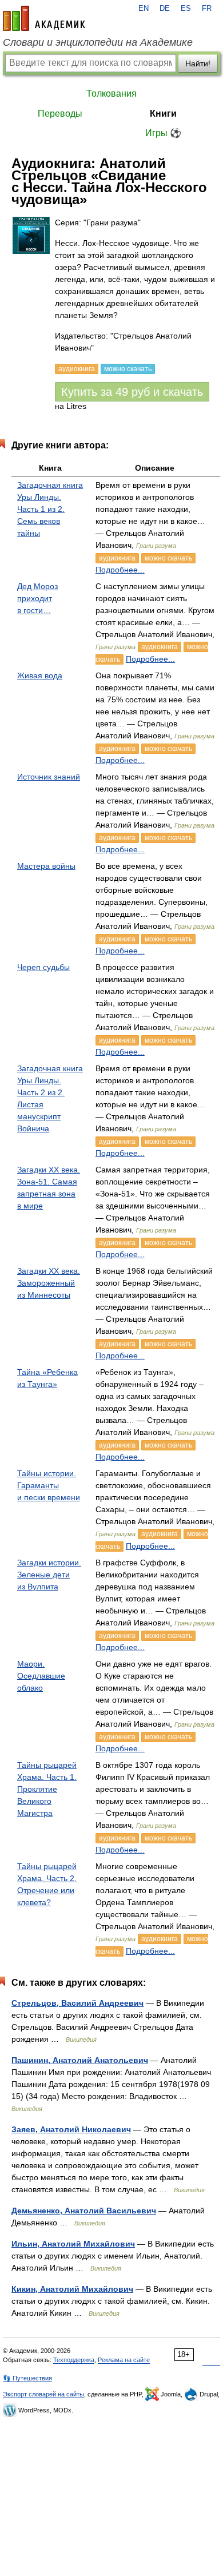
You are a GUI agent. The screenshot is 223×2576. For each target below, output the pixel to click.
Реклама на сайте (124, 2360)
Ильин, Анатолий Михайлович (73, 2244)
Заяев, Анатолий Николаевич (71, 2129)
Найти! (198, 63)
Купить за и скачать (132, 392)
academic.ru (44, 18)
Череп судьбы (43, 967)
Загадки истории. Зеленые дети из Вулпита (49, 1575)
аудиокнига (117, 558)
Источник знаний (49, 777)
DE (165, 9)
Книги (163, 114)
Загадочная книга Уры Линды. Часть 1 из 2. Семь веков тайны (50, 509)
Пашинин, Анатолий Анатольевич (80, 2060)
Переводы (60, 114)
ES (186, 9)
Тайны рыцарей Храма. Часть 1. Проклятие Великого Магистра (47, 1789)
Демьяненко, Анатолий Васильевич (84, 2211)
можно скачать (168, 558)
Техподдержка (74, 2360)
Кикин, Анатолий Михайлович (72, 2289)
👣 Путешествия (27, 2378)
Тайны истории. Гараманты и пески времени (49, 1485)
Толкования (111, 94)
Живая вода (40, 675)
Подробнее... (120, 570)
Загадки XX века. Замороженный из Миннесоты (49, 1283)
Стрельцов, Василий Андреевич (77, 2003)
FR (207, 9)
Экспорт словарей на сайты (43, 2394)
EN (144, 9)
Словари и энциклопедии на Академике (98, 42)
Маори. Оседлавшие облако (41, 1676)
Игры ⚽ (163, 133)
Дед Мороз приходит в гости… (37, 598)
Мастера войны (46, 866)
